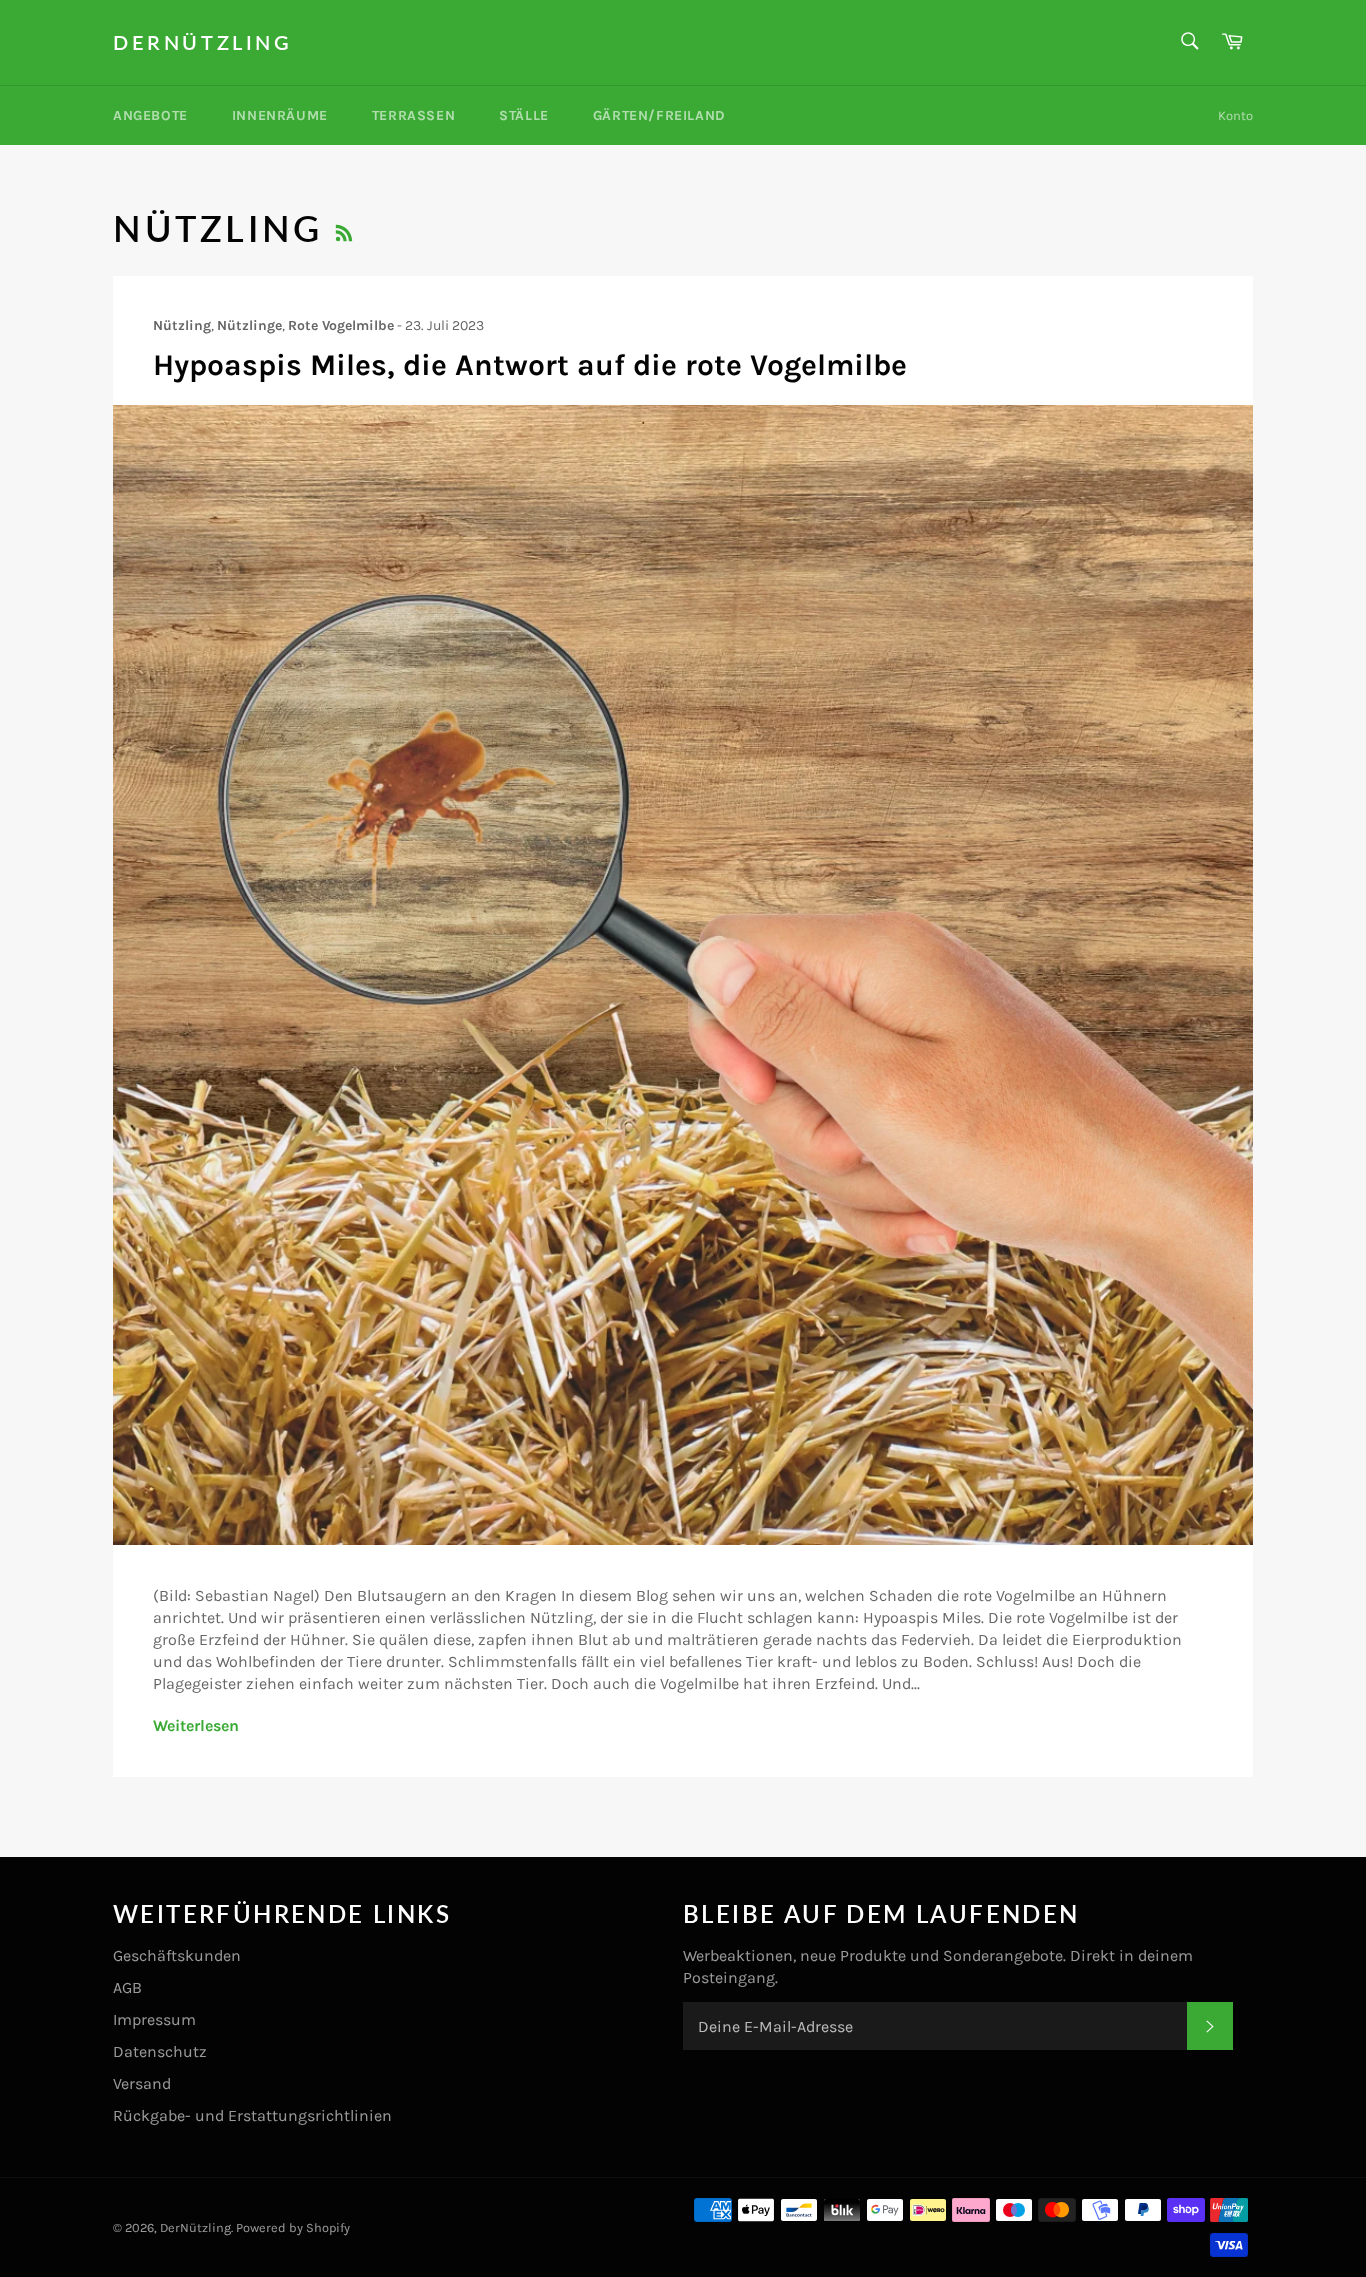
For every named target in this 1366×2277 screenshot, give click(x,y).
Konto (1235, 115)
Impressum (154, 2019)
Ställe (524, 115)
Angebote (150, 115)
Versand (142, 2083)
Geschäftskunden (177, 1955)
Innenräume (280, 115)
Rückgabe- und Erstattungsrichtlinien (252, 2115)
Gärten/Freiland (659, 115)
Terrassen (413, 115)
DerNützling (203, 42)
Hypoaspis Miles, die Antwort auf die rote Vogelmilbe (530, 365)
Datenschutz (160, 2051)
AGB (127, 1987)
